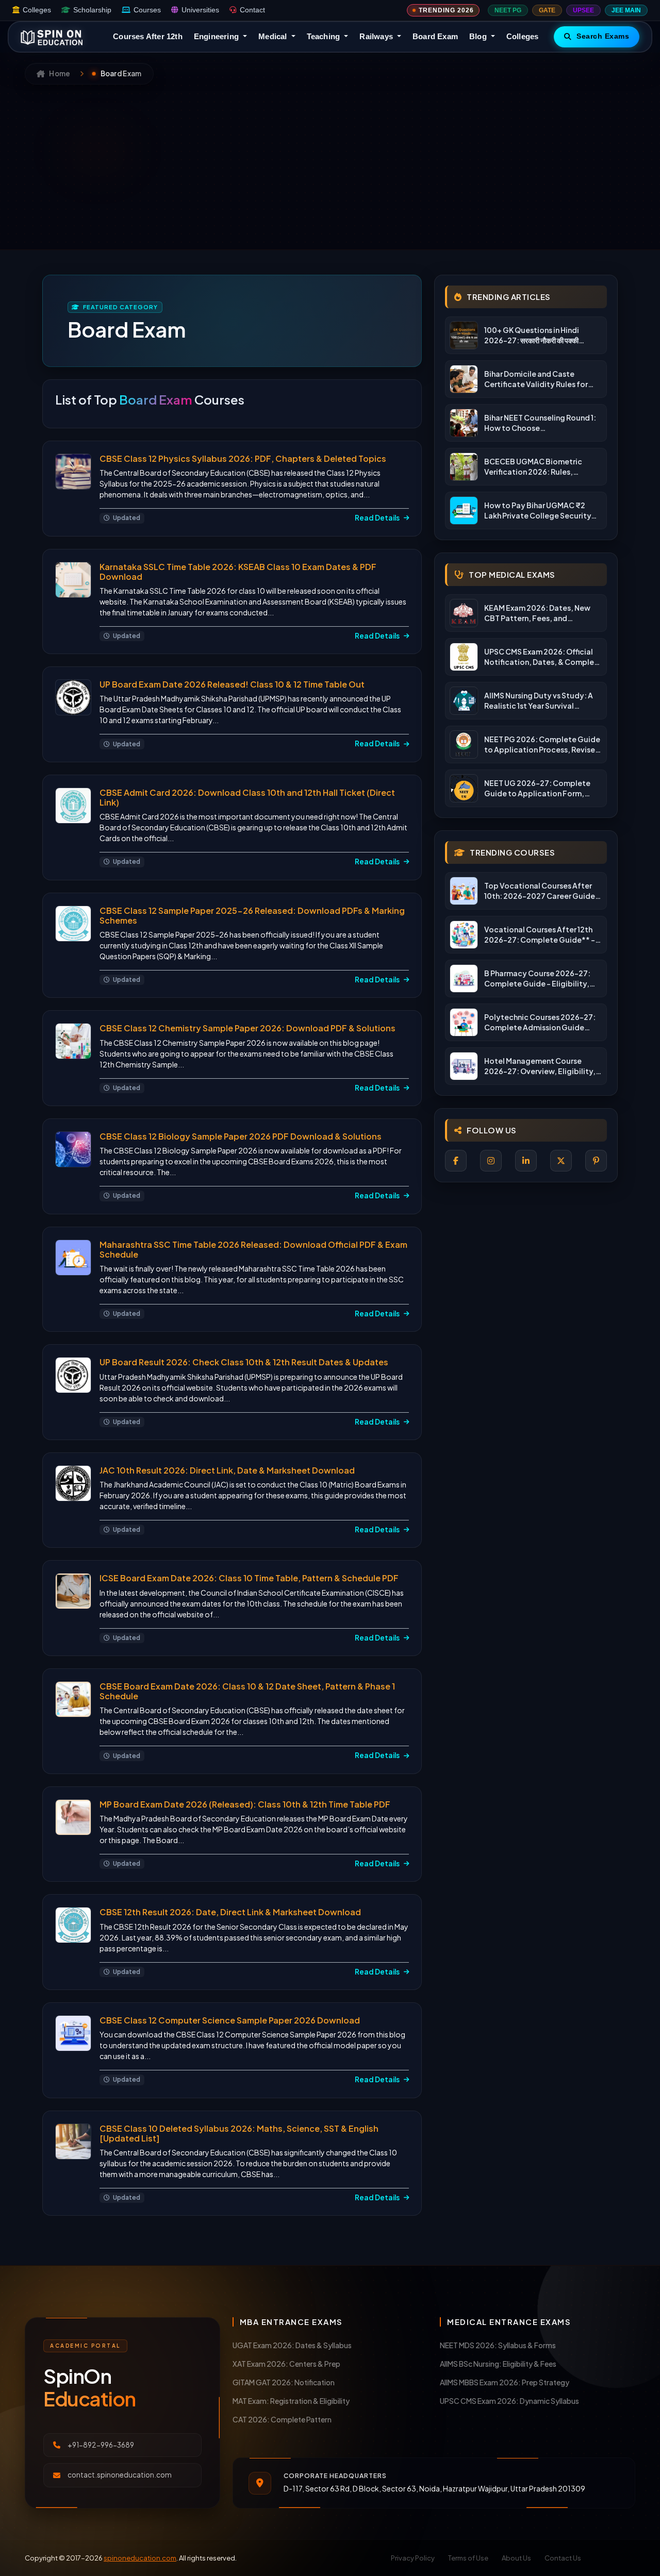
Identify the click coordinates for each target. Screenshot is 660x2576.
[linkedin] (526, 1161)
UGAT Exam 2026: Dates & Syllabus (292, 2345)
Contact (252, 10)
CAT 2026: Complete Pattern (282, 2419)
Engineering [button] (217, 36)
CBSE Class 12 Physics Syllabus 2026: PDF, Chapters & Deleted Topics (243, 458)
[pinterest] (596, 1161)
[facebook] (456, 1161)
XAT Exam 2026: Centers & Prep (286, 2364)
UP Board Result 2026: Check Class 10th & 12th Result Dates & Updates (244, 1362)
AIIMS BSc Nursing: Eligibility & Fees (498, 2364)
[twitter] (561, 1161)
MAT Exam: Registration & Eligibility (291, 2401)
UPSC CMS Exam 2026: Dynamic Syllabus (509, 2401)
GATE (547, 10)
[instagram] (491, 1161)
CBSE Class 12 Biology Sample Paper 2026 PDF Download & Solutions (241, 1136)
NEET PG (508, 10)
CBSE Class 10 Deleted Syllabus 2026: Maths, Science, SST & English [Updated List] (239, 2133)
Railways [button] (377, 36)
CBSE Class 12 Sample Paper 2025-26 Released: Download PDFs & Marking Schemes (252, 915)
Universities (200, 10)
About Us (516, 2558)
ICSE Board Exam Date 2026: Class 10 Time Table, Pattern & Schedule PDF (249, 1578)
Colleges (37, 10)
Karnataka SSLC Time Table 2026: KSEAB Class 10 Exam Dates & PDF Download (238, 572)
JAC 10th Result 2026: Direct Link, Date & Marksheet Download (227, 1470)
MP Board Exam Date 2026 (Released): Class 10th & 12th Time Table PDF (245, 1804)
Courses (147, 10)
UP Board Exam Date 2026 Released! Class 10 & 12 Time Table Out (232, 684)
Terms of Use (468, 2558)
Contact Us (563, 2558)
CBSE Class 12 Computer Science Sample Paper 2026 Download (230, 2020)
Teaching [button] (325, 36)
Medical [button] (274, 36)
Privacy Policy (413, 2558)
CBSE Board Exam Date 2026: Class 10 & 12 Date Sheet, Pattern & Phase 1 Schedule (247, 1691)
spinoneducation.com (140, 2558)
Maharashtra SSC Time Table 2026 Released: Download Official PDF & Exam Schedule (253, 1249)
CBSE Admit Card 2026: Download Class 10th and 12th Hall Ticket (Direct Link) (247, 797)
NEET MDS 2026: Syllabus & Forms (498, 2345)
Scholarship (92, 10)
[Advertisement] (330, 162)
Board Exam (435, 36)
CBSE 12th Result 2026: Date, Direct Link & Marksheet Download (230, 1912)
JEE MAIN (626, 10)
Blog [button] (479, 36)
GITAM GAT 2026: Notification (284, 2382)
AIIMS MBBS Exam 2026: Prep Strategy (505, 2382)
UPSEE (583, 10)
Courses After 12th (148, 36)
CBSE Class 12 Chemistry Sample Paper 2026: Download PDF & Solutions (247, 1028)
